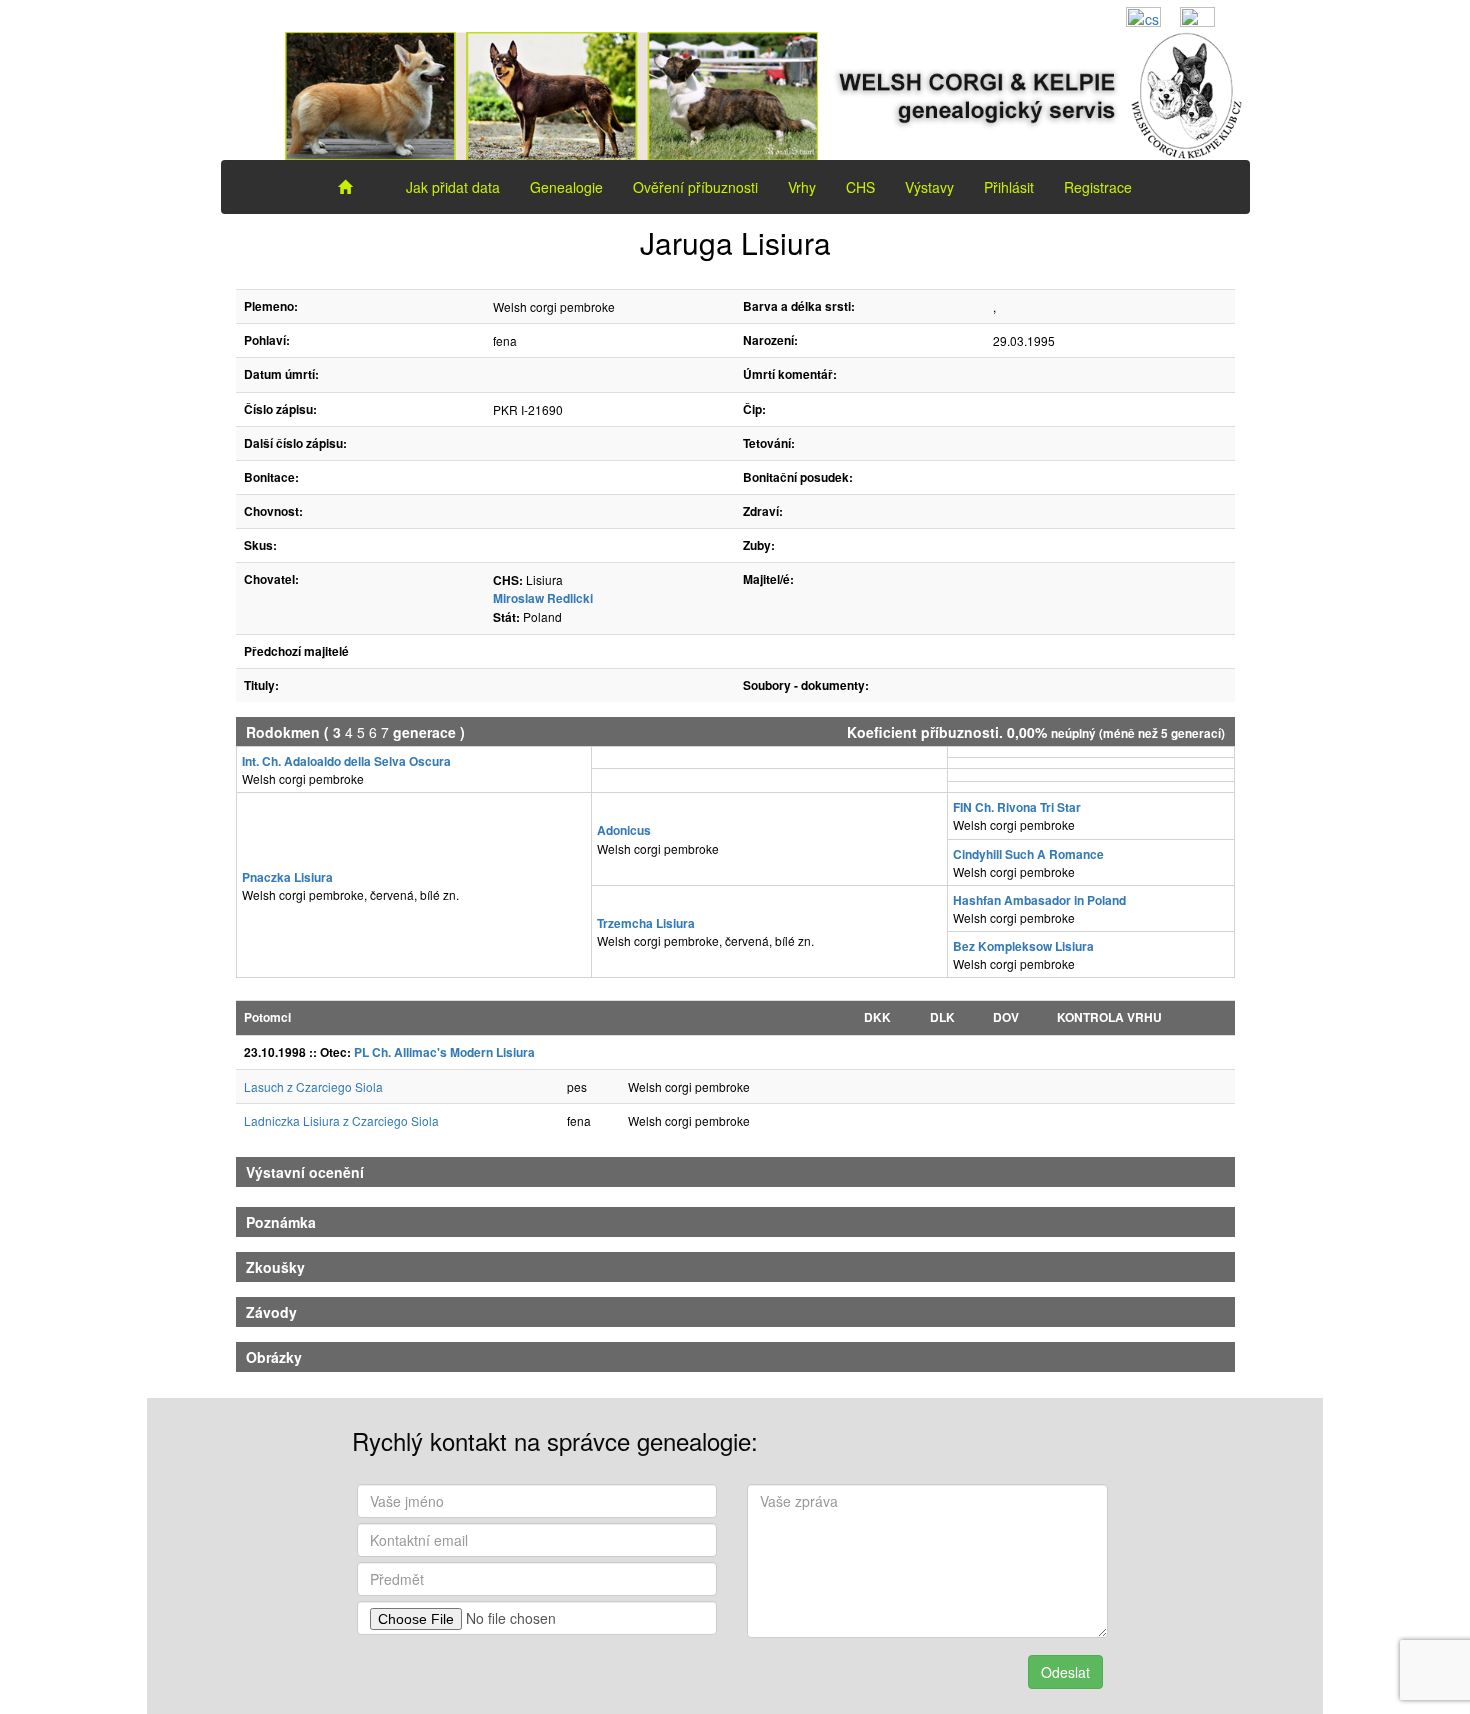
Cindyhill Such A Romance (1028, 854)
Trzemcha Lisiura (646, 923)
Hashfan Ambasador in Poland (1039, 900)
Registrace (1098, 187)
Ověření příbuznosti (695, 187)
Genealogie (566, 187)
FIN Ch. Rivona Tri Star (1017, 807)
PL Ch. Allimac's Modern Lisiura (444, 1052)
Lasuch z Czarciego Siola (313, 1086)
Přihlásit (1009, 187)
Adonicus (624, 830)
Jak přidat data (453, 187)
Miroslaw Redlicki (543, 598)
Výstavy (929, 187)
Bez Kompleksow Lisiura (1023, 946)
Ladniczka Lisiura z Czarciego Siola (341, 1120)
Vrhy (802, 187)
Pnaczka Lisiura (287, 877)
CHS (860, 187)
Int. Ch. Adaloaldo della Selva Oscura (346, 761)
